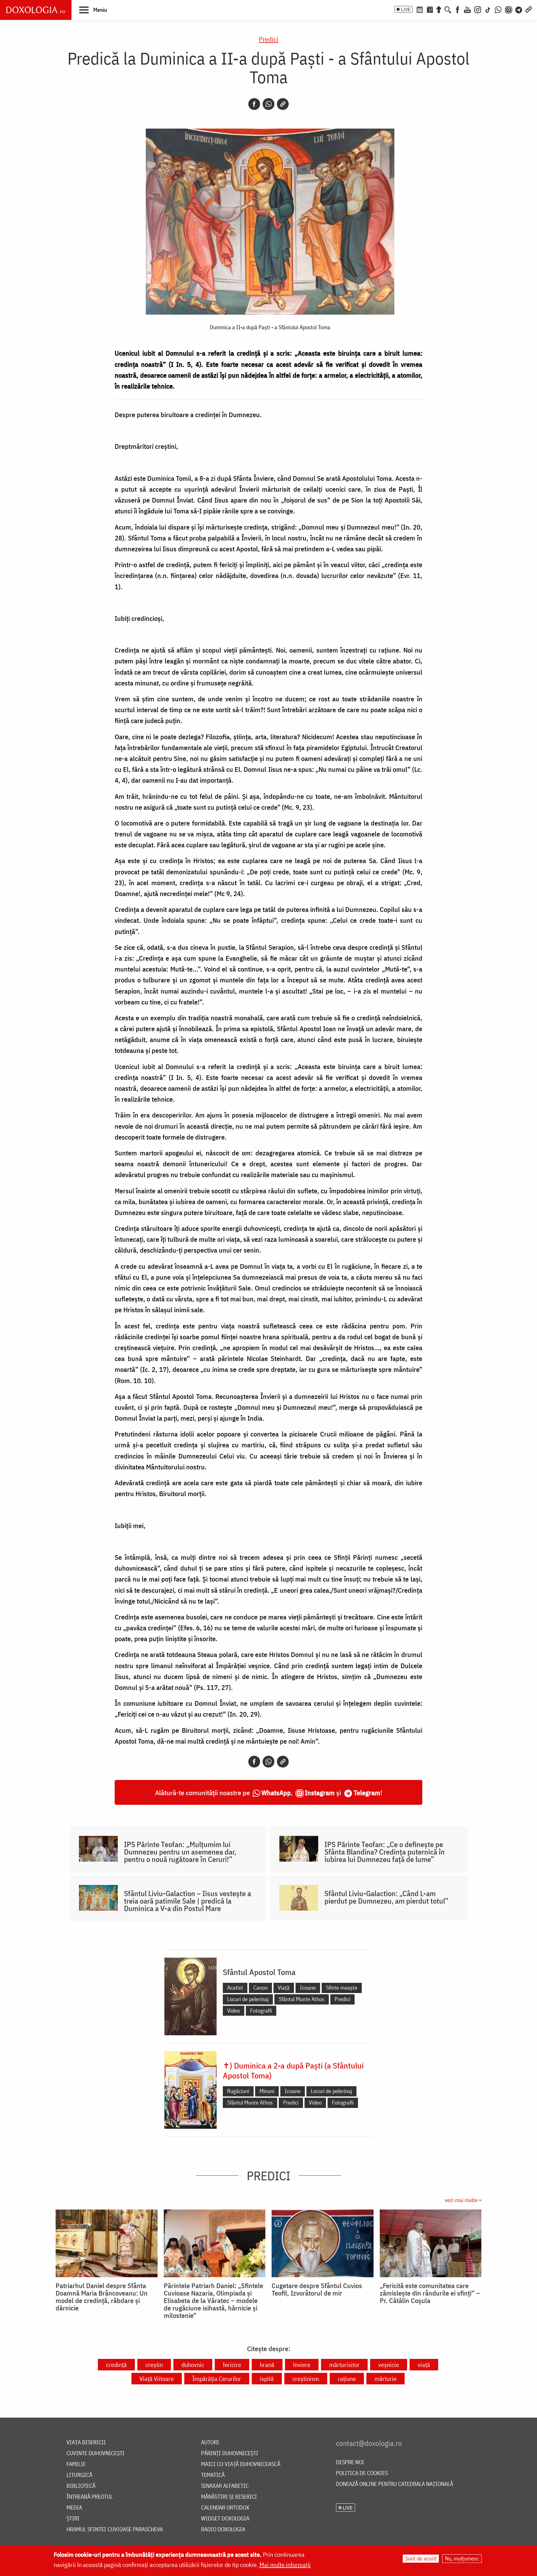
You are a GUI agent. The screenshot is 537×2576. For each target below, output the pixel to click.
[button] (93, 10)
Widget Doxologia (225, 2519)
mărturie (386, 2379)
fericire (232, 2365)
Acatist (235, 1988)
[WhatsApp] (498, 9)
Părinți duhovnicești (230, 2453)
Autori (210, 2443)
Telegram (367, 1793)
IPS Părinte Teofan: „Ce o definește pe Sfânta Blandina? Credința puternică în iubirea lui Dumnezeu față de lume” (385, 1852)
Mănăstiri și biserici (229, 2497)
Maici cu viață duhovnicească (241, 2464)
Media (74, 2508)
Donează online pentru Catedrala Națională (395, 2484)
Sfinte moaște (342, 1988)
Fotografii (261, 2011)
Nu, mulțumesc (462, 2558)
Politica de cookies (362, 2473)
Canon (260, 1988)
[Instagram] (478, 9)
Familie (76, 2464)
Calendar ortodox (225, 2508)
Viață (284, 1988)
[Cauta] (448, 9)
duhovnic (193, 2365)
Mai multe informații (285, 2565)
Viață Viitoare (157, 2379)
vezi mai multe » (463, 2200)
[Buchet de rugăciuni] (439, 9)
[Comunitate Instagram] (509, 9)
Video (234, 2011)
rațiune (347, 2379)
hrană (267, 2365)
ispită (267, 2379)
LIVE (406, 9)
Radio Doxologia (223, 2530)
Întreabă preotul (90, 2497)
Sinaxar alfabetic (225, 2486)
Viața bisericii (86, 2443)
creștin (154, 2365)
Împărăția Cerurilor (217, 2379)
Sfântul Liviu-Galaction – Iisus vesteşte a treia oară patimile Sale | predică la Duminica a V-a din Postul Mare (188, 1901)
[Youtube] (467, 9)
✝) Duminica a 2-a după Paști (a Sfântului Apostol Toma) (293, 2070)
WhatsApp (276, 1793)
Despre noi (350, 2462)
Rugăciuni (238, 2091)
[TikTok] (488, 9)
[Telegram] (519, 9)
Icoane (308, 1988)
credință (116, 2365)
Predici (268, 39)
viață (424, 2365)
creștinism (306, 2379)
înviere (302, 2365)
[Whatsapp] (268, 104)
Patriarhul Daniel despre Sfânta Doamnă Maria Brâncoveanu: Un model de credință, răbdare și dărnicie (102, 2297)
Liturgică (79, 2475)
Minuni (267, 2091)
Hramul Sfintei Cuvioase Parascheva (115, 2530)
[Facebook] (458, 9)
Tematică (213, 2475)
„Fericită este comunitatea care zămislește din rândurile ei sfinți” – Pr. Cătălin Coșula (430, 2293)
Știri (73, 2519)
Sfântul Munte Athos (302, 1999)
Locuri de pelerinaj (248, 1999)
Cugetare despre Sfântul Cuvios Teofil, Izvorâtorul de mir (317, 2289)
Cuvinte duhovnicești (96, 2453)
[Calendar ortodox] (420, 9)
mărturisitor (344, 2365)
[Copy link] (283, 104)
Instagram (320, 1793)
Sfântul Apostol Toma (259, 1972)
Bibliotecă (81, 2486)
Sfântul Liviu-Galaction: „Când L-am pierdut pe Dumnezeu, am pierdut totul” (386, 1897)
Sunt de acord (421, 2558)
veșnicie (389, 2365)
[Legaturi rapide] (529, 9)
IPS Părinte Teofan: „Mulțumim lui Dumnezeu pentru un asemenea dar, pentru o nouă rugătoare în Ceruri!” (180, 1852)
